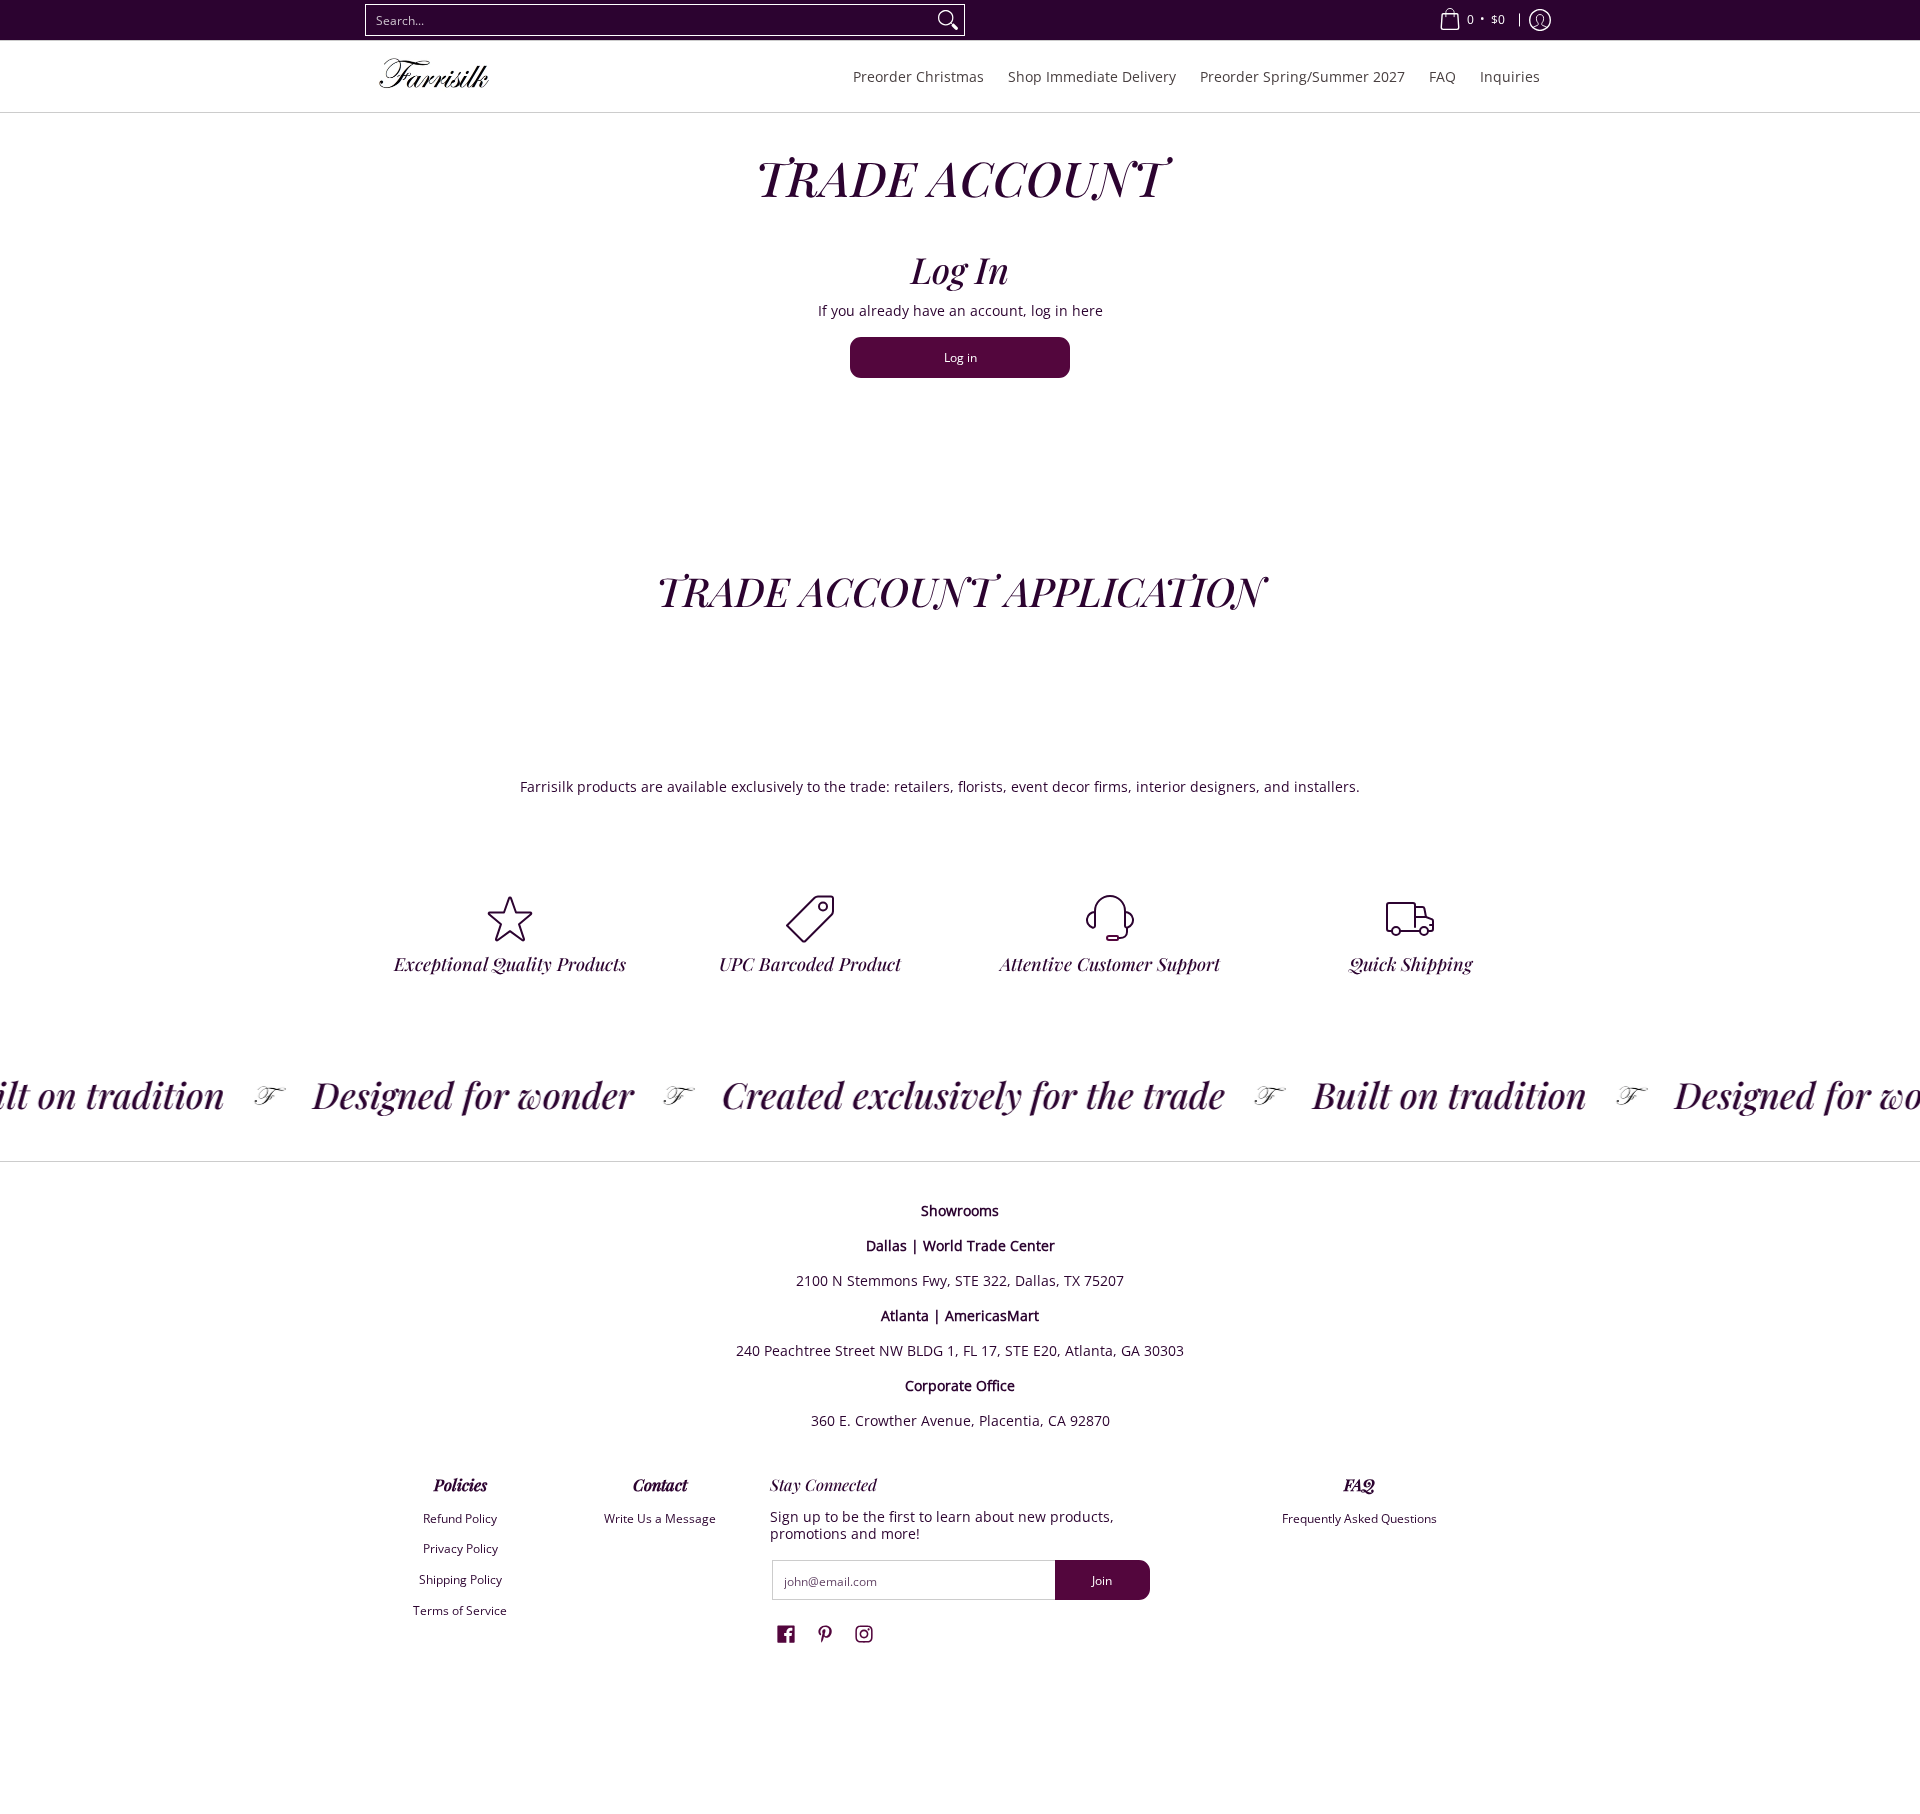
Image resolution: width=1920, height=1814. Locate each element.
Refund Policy (460, 1518)
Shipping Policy (460, 1579)
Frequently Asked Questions (1359, 1518)
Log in (960, 357)
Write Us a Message (660, 1518)
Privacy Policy (460, 1548)
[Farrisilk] (435, 76)
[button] (786, 1633)
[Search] (948, 20)
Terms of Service (460, 1610)
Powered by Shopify (960, 1779)
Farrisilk (941, 1747)
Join (1102, 1580)
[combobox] (649, 20)
